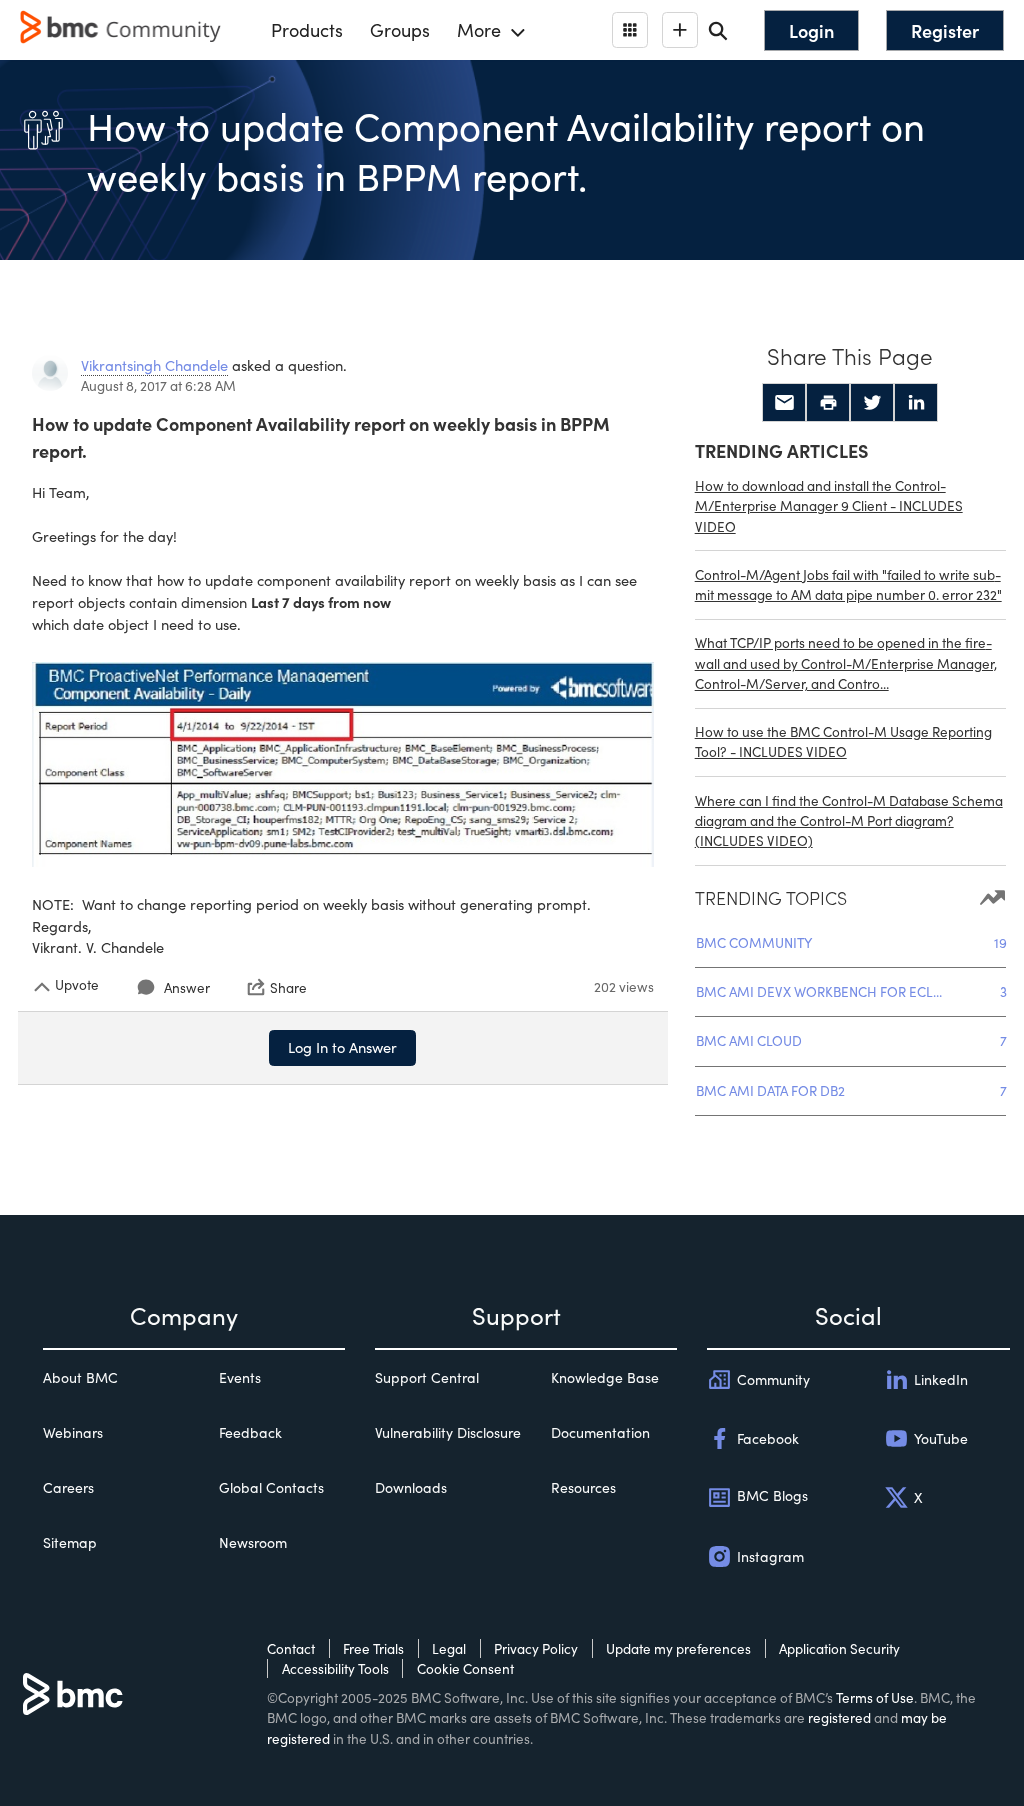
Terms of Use (875, 1697)
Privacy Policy (536, 1648)
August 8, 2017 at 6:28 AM (158, 385)
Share (288, 987)
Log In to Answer (342, 1047)
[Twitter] (872, 403)
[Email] (784, 403)
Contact (291, 1648)
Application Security (839, 1648)
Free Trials (373, 1648)
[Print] (828, 403)
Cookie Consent (465, 1668)
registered (839, 1717)
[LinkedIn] (916, 403)
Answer (187, 987)
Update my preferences (678, 1648)
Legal (449, 1648)
